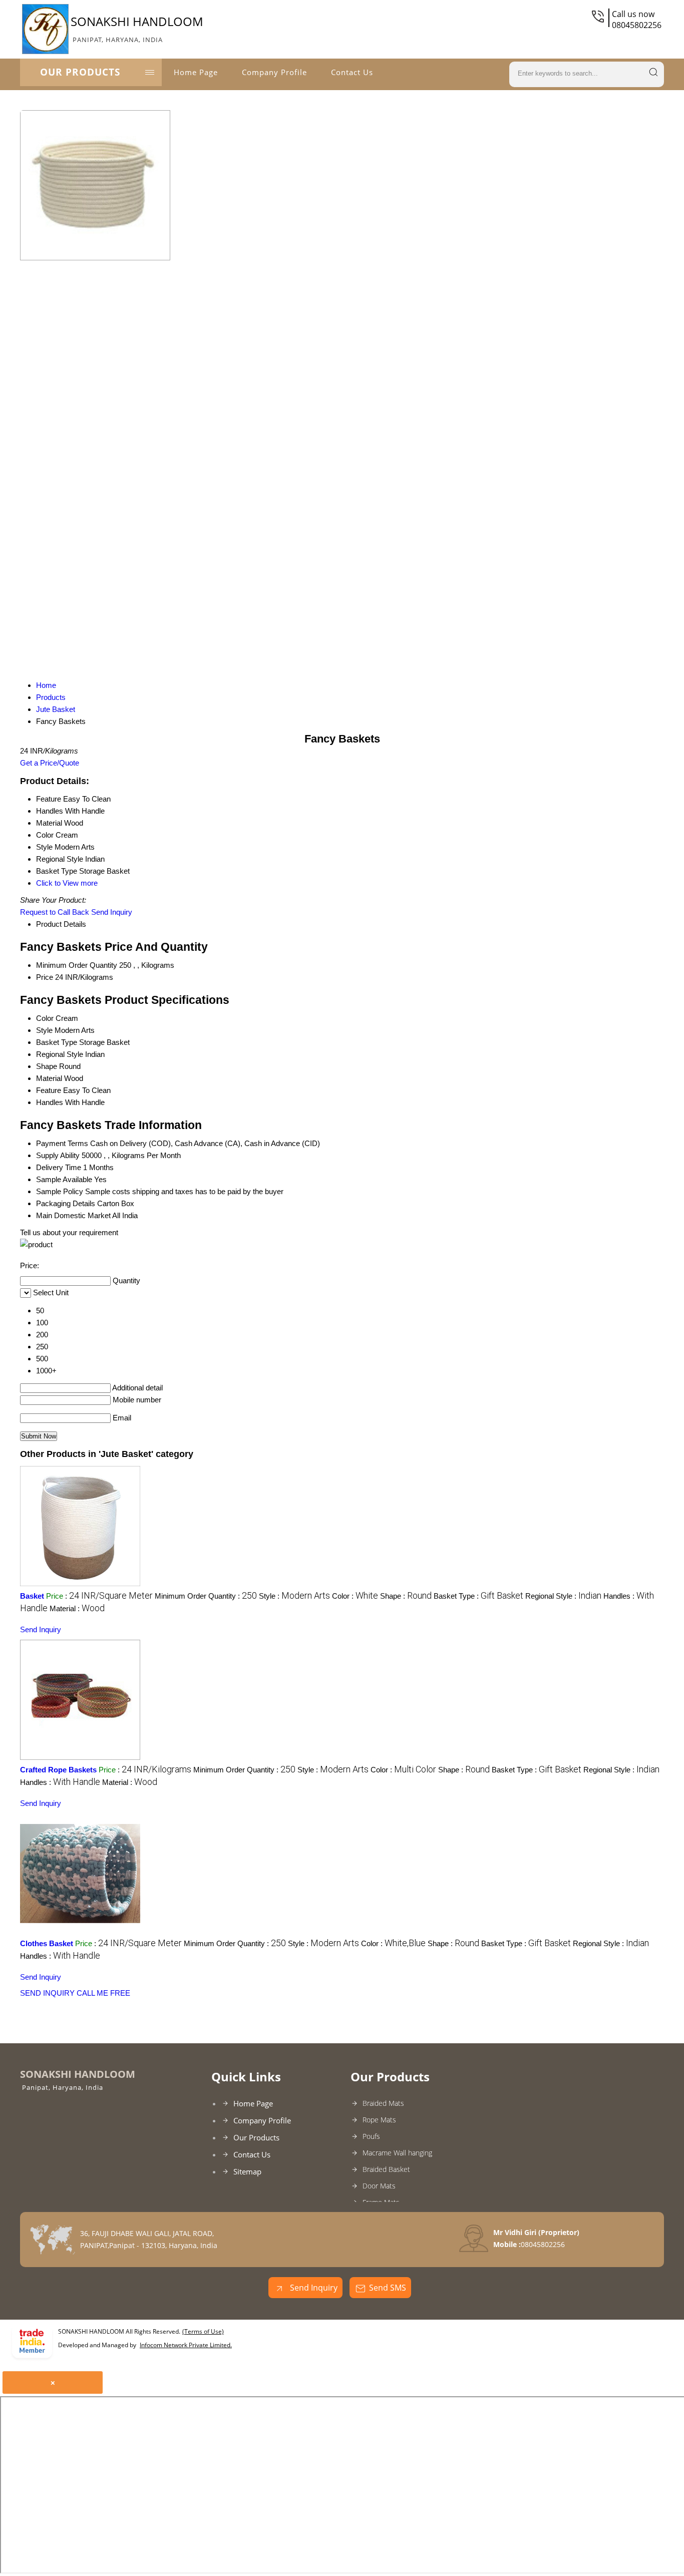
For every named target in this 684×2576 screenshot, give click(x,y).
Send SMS (388, 2288)
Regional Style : (563, 1596)
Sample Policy (60, 1191)
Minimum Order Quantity (77, 965)
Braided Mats (383, 2103)
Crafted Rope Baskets (58, 1770)
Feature (49, 1090)
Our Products (80, 72)
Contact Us (352, 72)
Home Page (196, 72)
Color (45, 1018)
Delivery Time (59, 1167)
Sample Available (64, 1179)
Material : (77, 1608)
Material (49, 1078)
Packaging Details (66, 1203)
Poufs (371, 2136)
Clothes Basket (47, 1943)
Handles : (60, 1782)
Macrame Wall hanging (397, 2153)
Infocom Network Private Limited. (186, 2345)
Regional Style (60, 1054)
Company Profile (274, 72)
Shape (47, 1066)
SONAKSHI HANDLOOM (137, 29)
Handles (50, 1102)
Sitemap (247, 2171)
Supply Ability (58, 1155)
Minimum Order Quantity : (206, 1596)
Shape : (406, 1596)
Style (44, 1030)
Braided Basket (386, 2169)
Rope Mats (379, 2120)
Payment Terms (62, 1143)
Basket (32, 1596)
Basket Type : (478, 1596)
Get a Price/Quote (50, 763)
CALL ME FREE (103, 1993)
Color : (355, 1596)
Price (45, 977)
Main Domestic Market (73, 1215)
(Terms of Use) (203, 2331)
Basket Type (57, 1042)
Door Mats (379, 2186)
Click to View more (67, 883)
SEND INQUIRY (47, 1993)
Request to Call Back (55, 912)
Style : (294, 1596)
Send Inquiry (112, 912)
